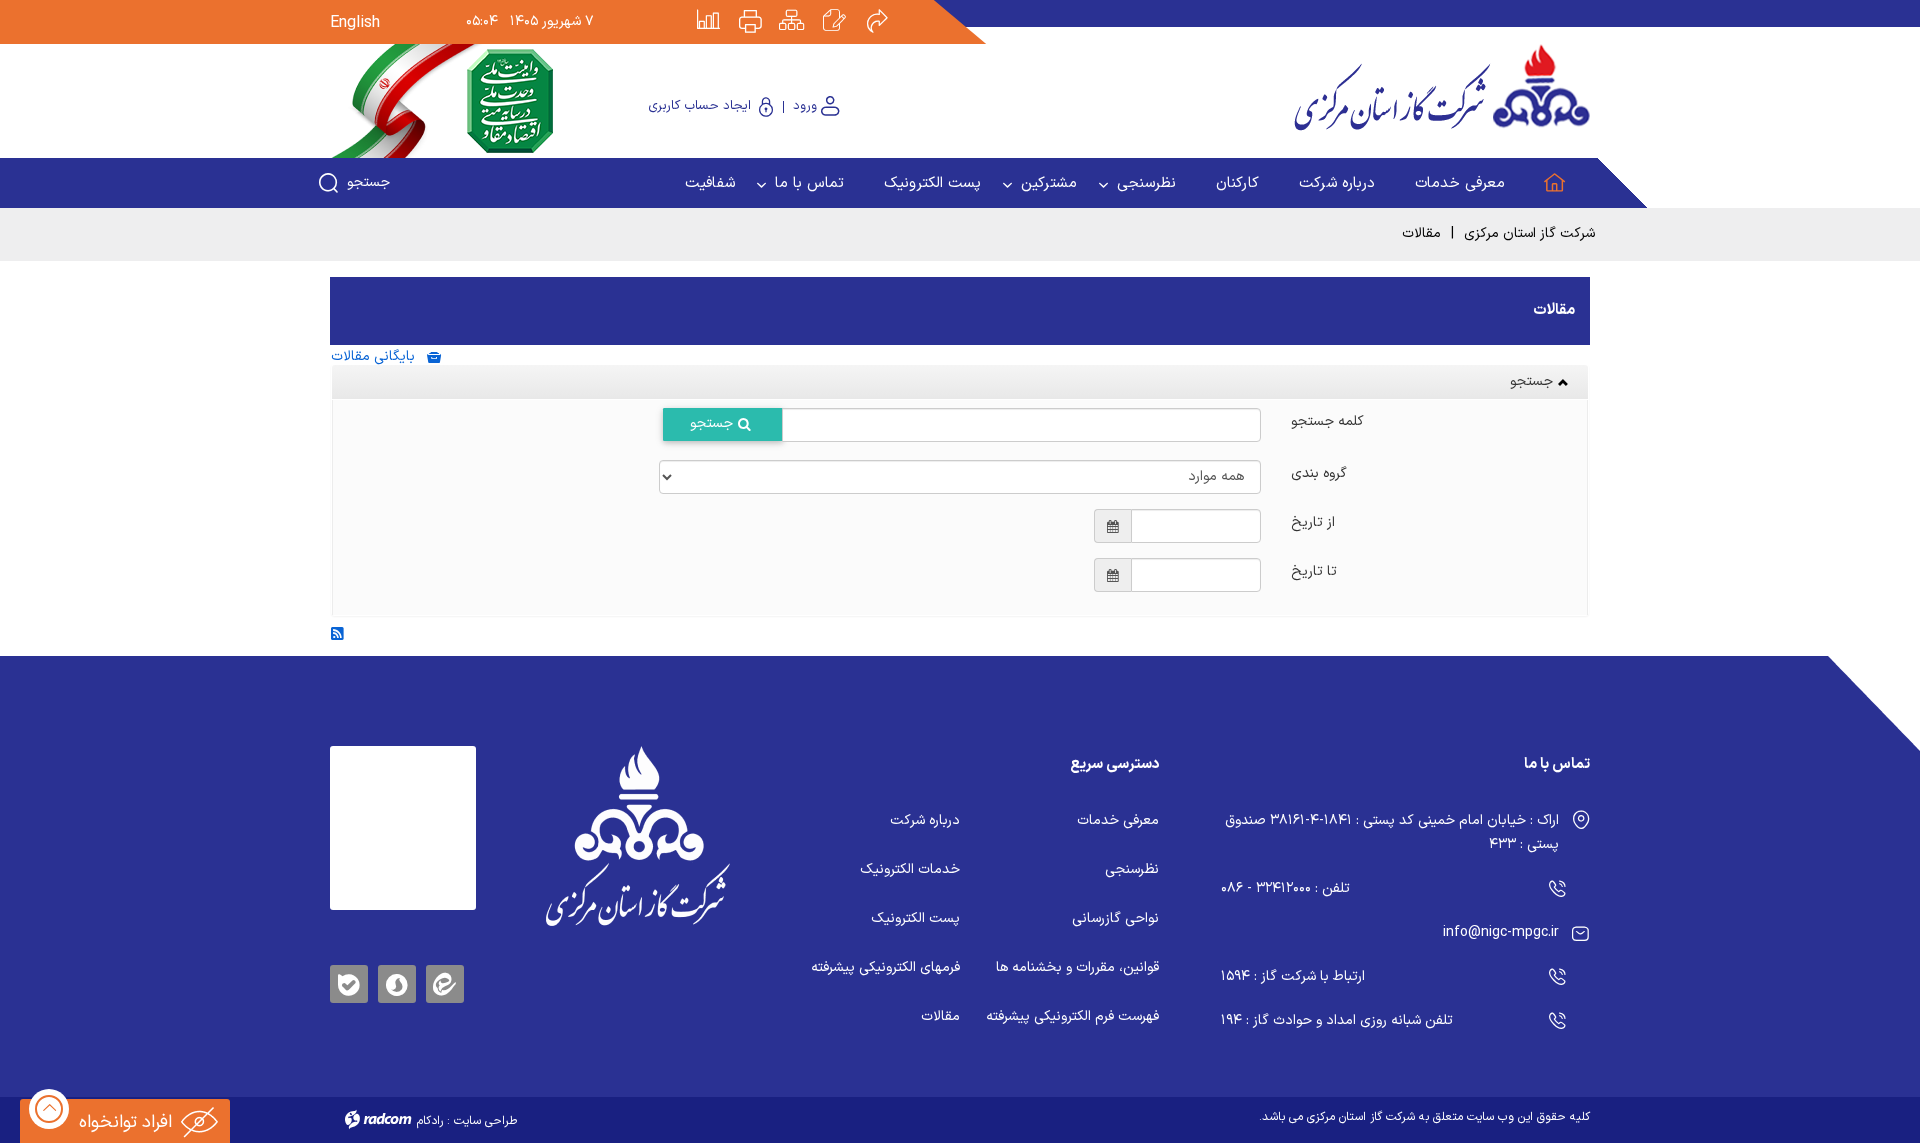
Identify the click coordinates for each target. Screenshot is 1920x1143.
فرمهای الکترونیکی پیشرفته (885, 967)
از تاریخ (1313, 521)
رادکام (430, 1121)
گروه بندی (1319, 472)
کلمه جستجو (1327, 420)
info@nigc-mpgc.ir (1501, 932)
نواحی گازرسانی (1115, 918)
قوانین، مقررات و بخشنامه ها (1077, 967)
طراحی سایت (485, 1121)
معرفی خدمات (1118, 820)
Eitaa (445, 968)
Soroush (397, 980)
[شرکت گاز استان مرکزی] (637, 836)
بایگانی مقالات (379, 356)
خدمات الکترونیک (910, 869)
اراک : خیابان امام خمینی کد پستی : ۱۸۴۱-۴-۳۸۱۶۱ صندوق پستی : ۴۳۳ (1392, 832)
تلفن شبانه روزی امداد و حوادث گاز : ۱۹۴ (1337, 1020)
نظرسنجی (1132, 869)
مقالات (940, 1016)
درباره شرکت (925, 820)
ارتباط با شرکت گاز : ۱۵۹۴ (1293, 976)
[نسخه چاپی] (762, 7)
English (355, 23)
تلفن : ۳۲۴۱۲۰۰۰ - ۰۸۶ (1285, 888)
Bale (349, 980)
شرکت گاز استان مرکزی (1529, 233)
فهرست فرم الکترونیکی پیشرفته (1072, 1016)
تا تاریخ (1314, 570)
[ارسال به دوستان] (888, 7)
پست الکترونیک (915, 918)
